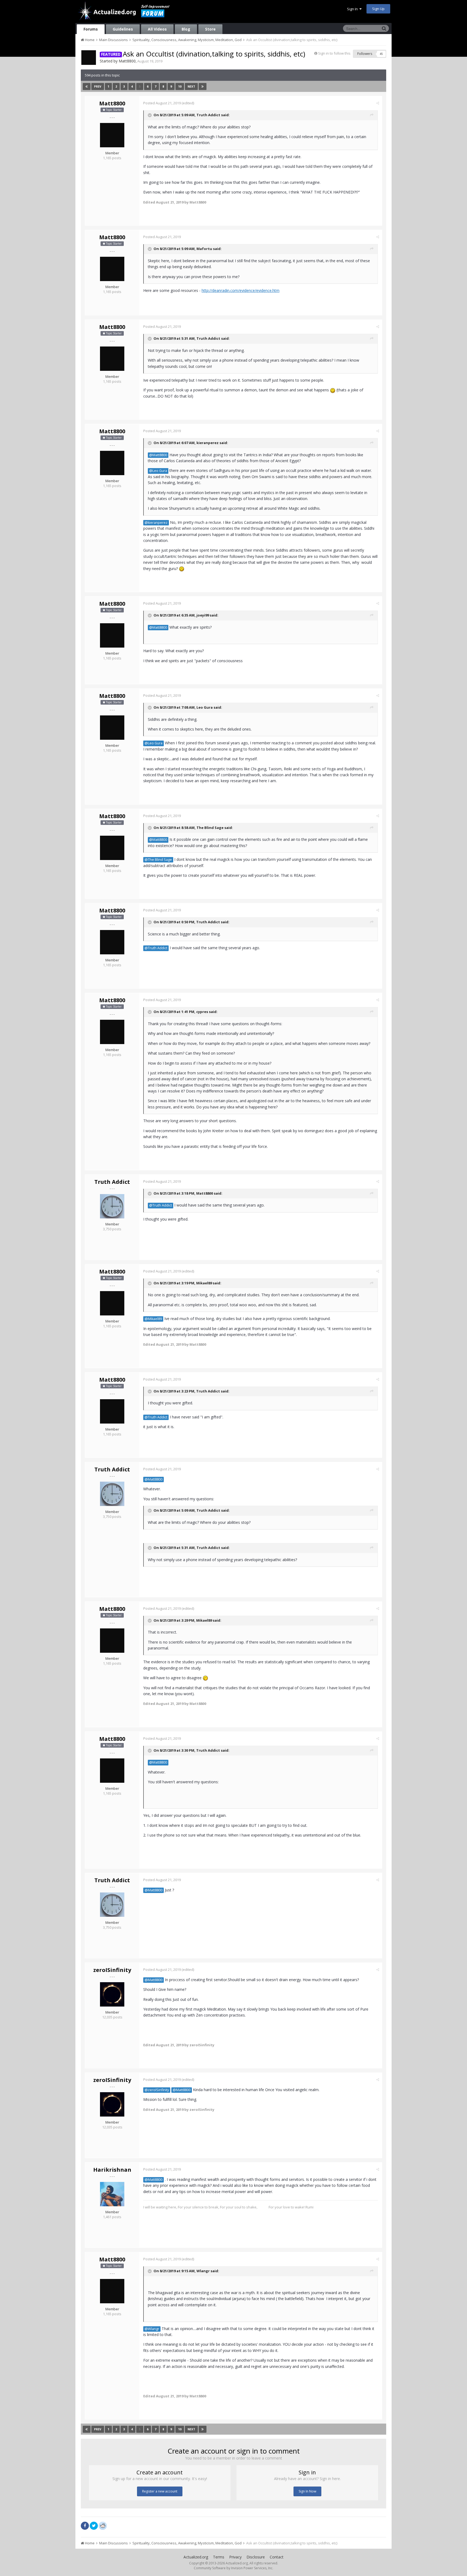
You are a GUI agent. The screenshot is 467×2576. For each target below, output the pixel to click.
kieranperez (208, 443)
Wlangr (203, 2271)
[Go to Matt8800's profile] (89, 58)
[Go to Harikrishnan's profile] (112, 2194)
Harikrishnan (112, 2170)
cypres (202, 1012)
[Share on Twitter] (94, 2526)
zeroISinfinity (112, 1970)
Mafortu (204, 249)
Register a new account (160, 2491)
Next (191, 86)
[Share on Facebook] (85, 2526)
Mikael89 (204, 1283)
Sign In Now (307, 2491)
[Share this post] (378, 103)
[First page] (87, 86)
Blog (186, 29)
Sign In (353, 9)
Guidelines (123, 29)
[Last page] (203, 86)
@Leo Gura (158, 471)
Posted (162, 103)
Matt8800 (127, 61)
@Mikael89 (153, 1319)
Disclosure (256, 2557)
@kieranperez (156, 523)
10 (180, 86)
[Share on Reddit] (103, 2525)
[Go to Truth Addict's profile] (112, 1206)
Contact (277, 2557)
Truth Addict (208, 115)
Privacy (235, 2557)
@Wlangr (152, 2329)
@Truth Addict (156, 948)
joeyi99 (203, 615)
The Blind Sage (210, 828)
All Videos (157, 29)
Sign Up (378, 9)
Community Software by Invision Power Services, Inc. (234, 2568)
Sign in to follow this (334, 53)
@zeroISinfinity (157, 2090)
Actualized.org (196, 2557)
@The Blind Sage (158, 860)
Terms (219, 2557)
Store (210, 29)
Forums (91, 29)
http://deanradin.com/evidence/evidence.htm (241, 290)
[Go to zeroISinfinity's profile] (112, 1994)
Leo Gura (205, 707)
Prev (98, 86)
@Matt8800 (158, 455)
